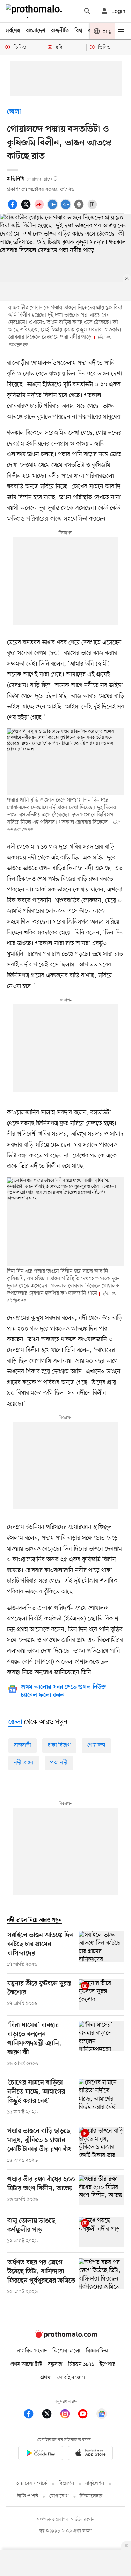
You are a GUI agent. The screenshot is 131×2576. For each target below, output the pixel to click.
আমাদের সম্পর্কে (31, 2484)
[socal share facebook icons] (14, 208)
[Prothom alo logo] (66, 2336)
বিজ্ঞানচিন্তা (97, 2351)
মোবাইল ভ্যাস (71, 2378)
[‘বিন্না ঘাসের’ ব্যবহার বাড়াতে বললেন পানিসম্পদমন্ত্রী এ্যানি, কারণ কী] (101, 2044)
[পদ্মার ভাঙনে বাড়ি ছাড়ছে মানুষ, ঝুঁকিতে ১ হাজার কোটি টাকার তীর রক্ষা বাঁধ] (101, 2146)
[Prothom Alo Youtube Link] (86, 2415)
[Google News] (102, 2415)
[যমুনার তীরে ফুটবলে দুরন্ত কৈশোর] (101, 1995)
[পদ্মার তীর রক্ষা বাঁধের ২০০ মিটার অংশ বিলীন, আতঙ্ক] (101, 2191)
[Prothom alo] (35, 11)
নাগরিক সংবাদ (32, 2351)
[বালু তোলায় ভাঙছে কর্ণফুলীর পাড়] (101, 2232)
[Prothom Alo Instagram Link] (68, 2415)
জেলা (14, 112)
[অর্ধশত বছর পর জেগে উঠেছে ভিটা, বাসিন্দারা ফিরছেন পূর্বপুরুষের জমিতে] (101, 2277)
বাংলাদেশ (36, 31)
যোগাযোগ (59, 2496)
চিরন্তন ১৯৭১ (81, 2364)
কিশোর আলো (66, 2351)
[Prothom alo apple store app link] (91, 2454)
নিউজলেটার (91, 2496)
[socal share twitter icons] (27, 208)
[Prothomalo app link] (41, 2454)
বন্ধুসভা (55, 2364)
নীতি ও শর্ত (28, 2496)
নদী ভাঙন (24, 1763)
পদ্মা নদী (59, 1763)
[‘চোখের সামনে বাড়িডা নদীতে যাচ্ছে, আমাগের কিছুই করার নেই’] (101, 2097)
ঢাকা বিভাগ (59, 1745)
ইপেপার (107, 2364)
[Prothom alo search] (87, 11)
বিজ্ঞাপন (66, 2484)
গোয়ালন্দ (96, 1745)
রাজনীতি (60, 31)
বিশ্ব (78, 31)
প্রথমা (46, 2378)
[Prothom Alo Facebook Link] (32, 2415)
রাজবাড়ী (23, 1745)
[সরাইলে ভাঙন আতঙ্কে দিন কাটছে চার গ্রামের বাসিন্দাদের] (101, 1950)
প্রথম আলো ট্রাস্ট (26, 2364)
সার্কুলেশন (94, 2484)
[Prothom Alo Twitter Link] (50, 2415)
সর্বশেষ (13, 31)
